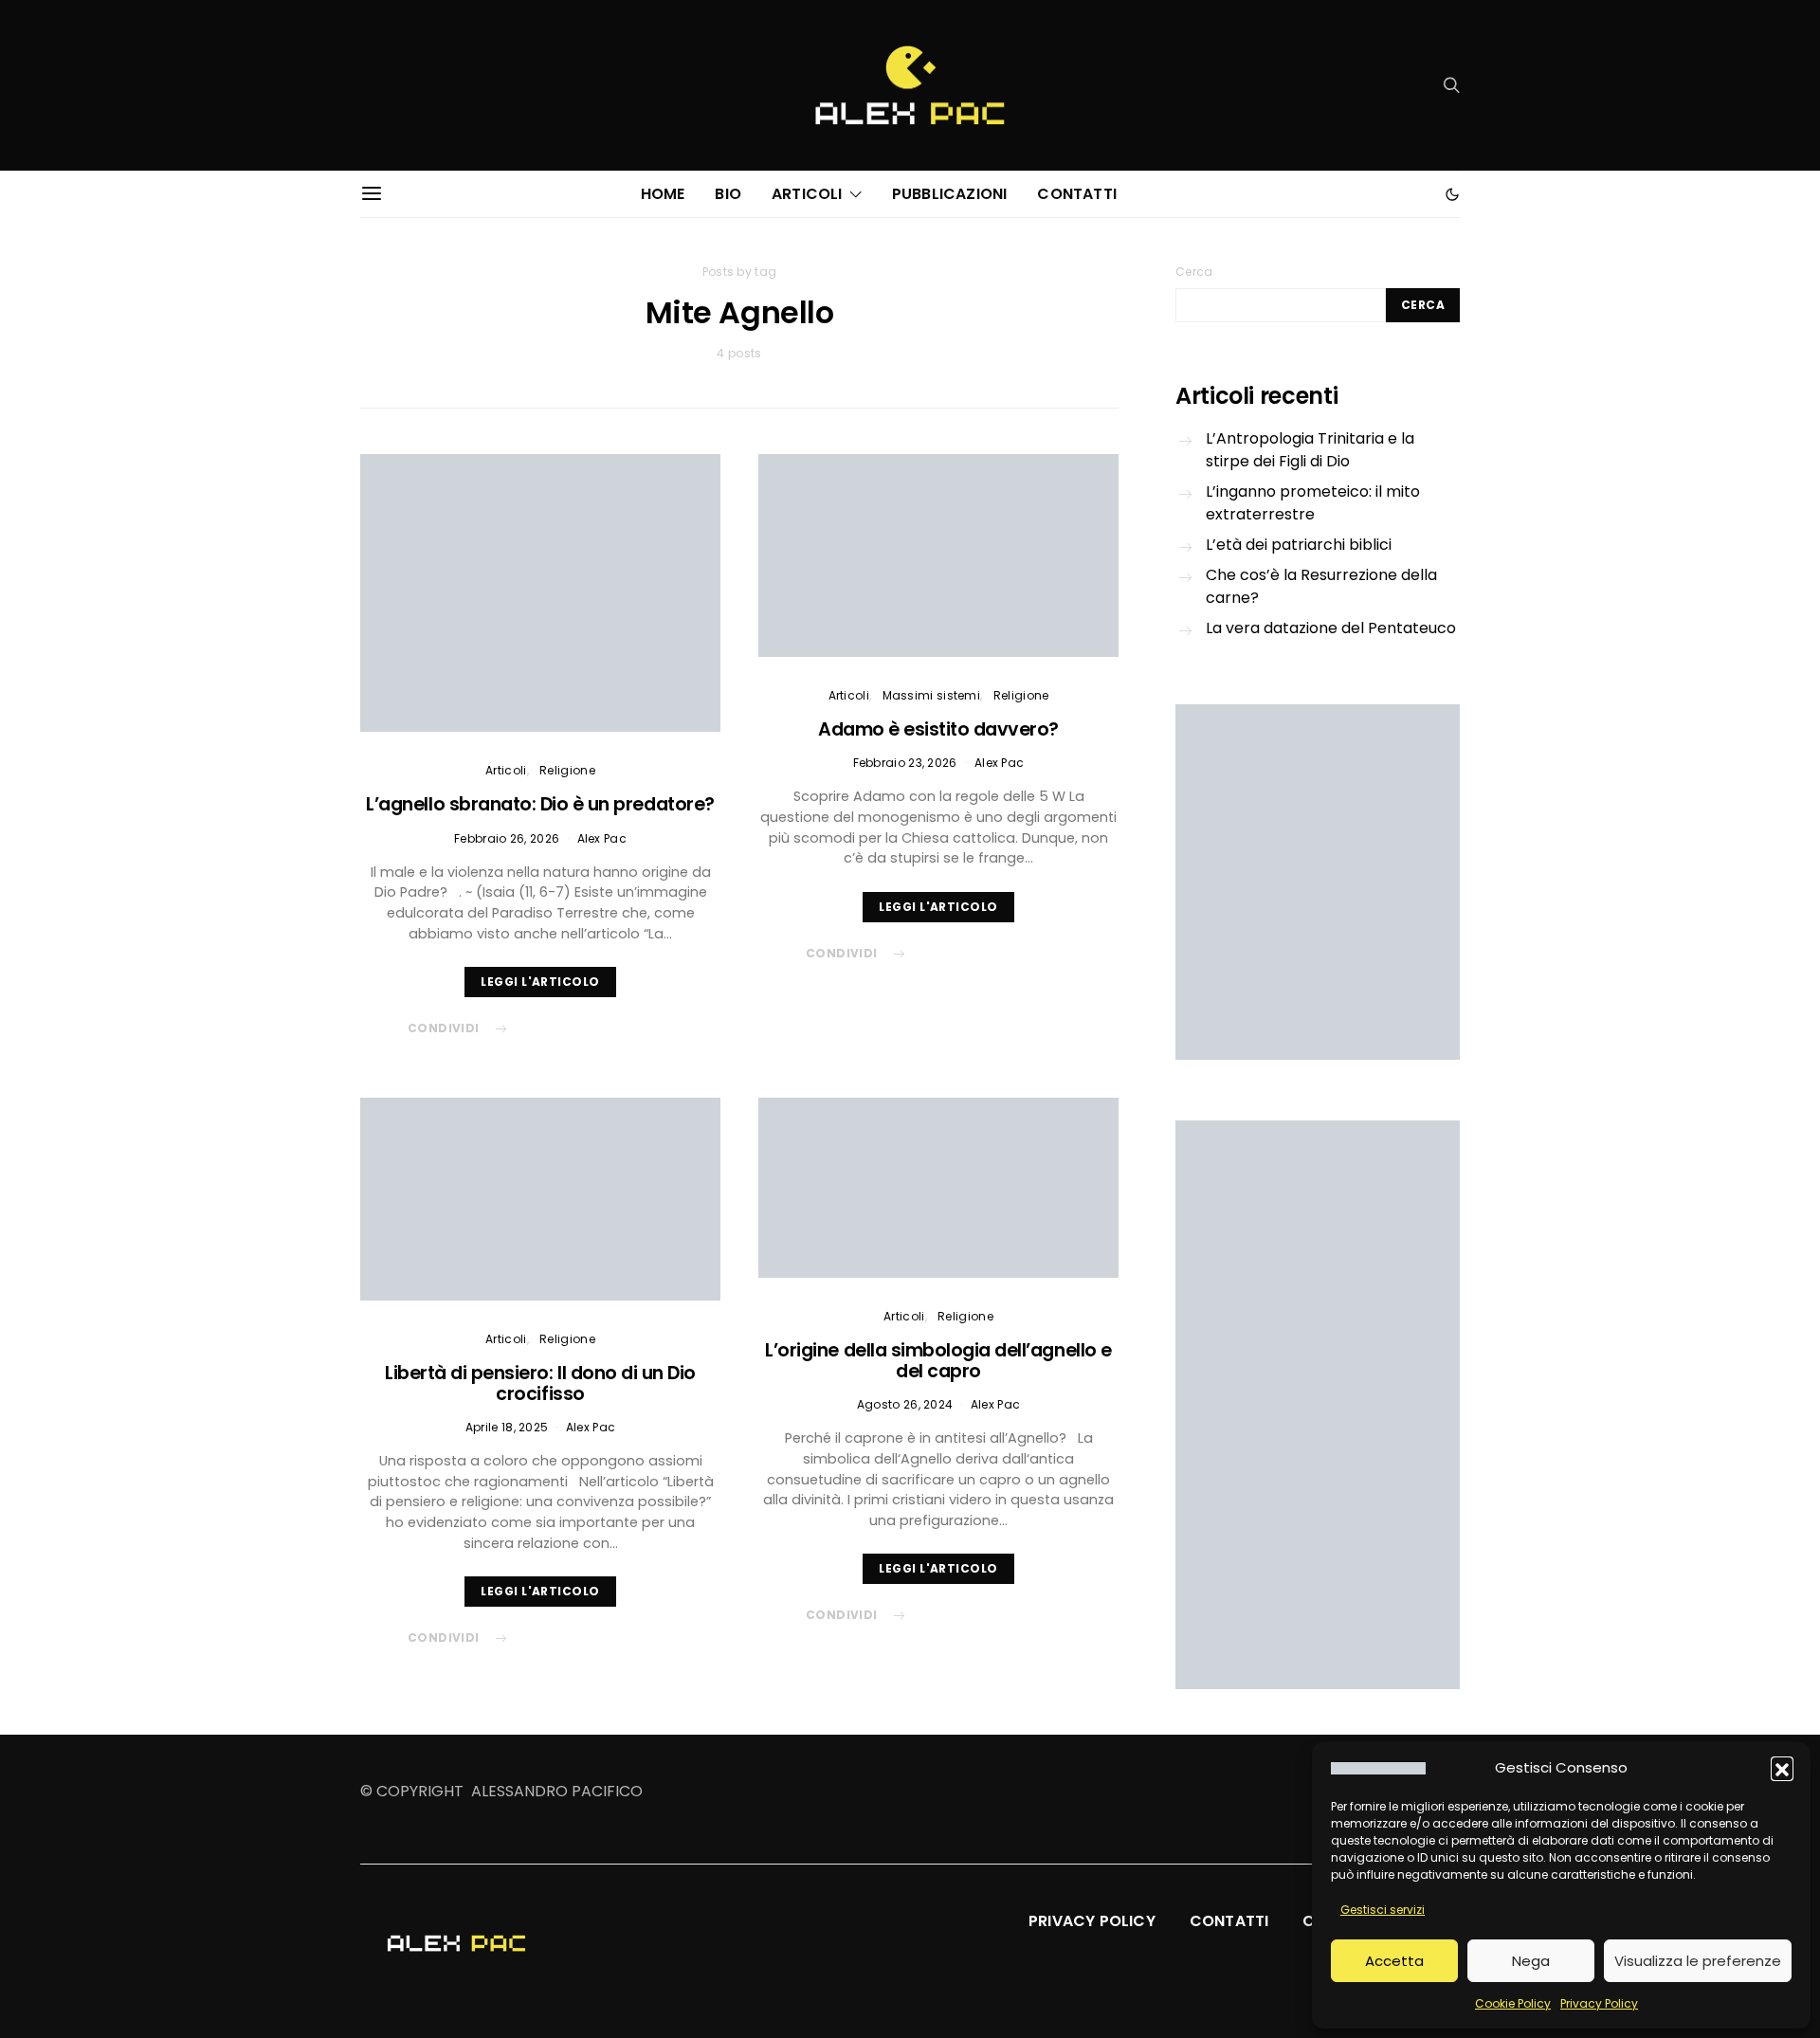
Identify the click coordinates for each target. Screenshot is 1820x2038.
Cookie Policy (1513, 2003)
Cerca (1194, 272)
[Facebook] (373, 85)
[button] (1782, 1768)
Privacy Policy (1599, 2003)
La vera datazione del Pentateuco (1331, 628)
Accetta (1394, 1961)
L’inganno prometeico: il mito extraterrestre (1313, 503)
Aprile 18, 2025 (507, 1427)
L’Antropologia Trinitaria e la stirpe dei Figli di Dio (1310, 450)
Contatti (1077, 194)
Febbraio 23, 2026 (905, 763)
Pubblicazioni (950, 194)
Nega (1531, 1961)
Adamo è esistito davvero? (938, 729)
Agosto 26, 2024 (905, 1404)
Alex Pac (602, 838)
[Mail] (434, 85)
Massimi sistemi (932, 695)
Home (663, 194)
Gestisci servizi (1383, 1910)
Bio (728, 194)
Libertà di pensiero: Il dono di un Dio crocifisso (540, 1383)
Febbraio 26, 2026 (507, 838)
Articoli (807, 194)
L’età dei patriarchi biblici (1299, 545)
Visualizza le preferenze (1698, 1961)
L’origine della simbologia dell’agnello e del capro (938, 1361)
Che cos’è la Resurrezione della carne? (1321, 586)
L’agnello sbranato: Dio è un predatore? (540, 804)
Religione (567, 770)
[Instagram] (404, 85)
